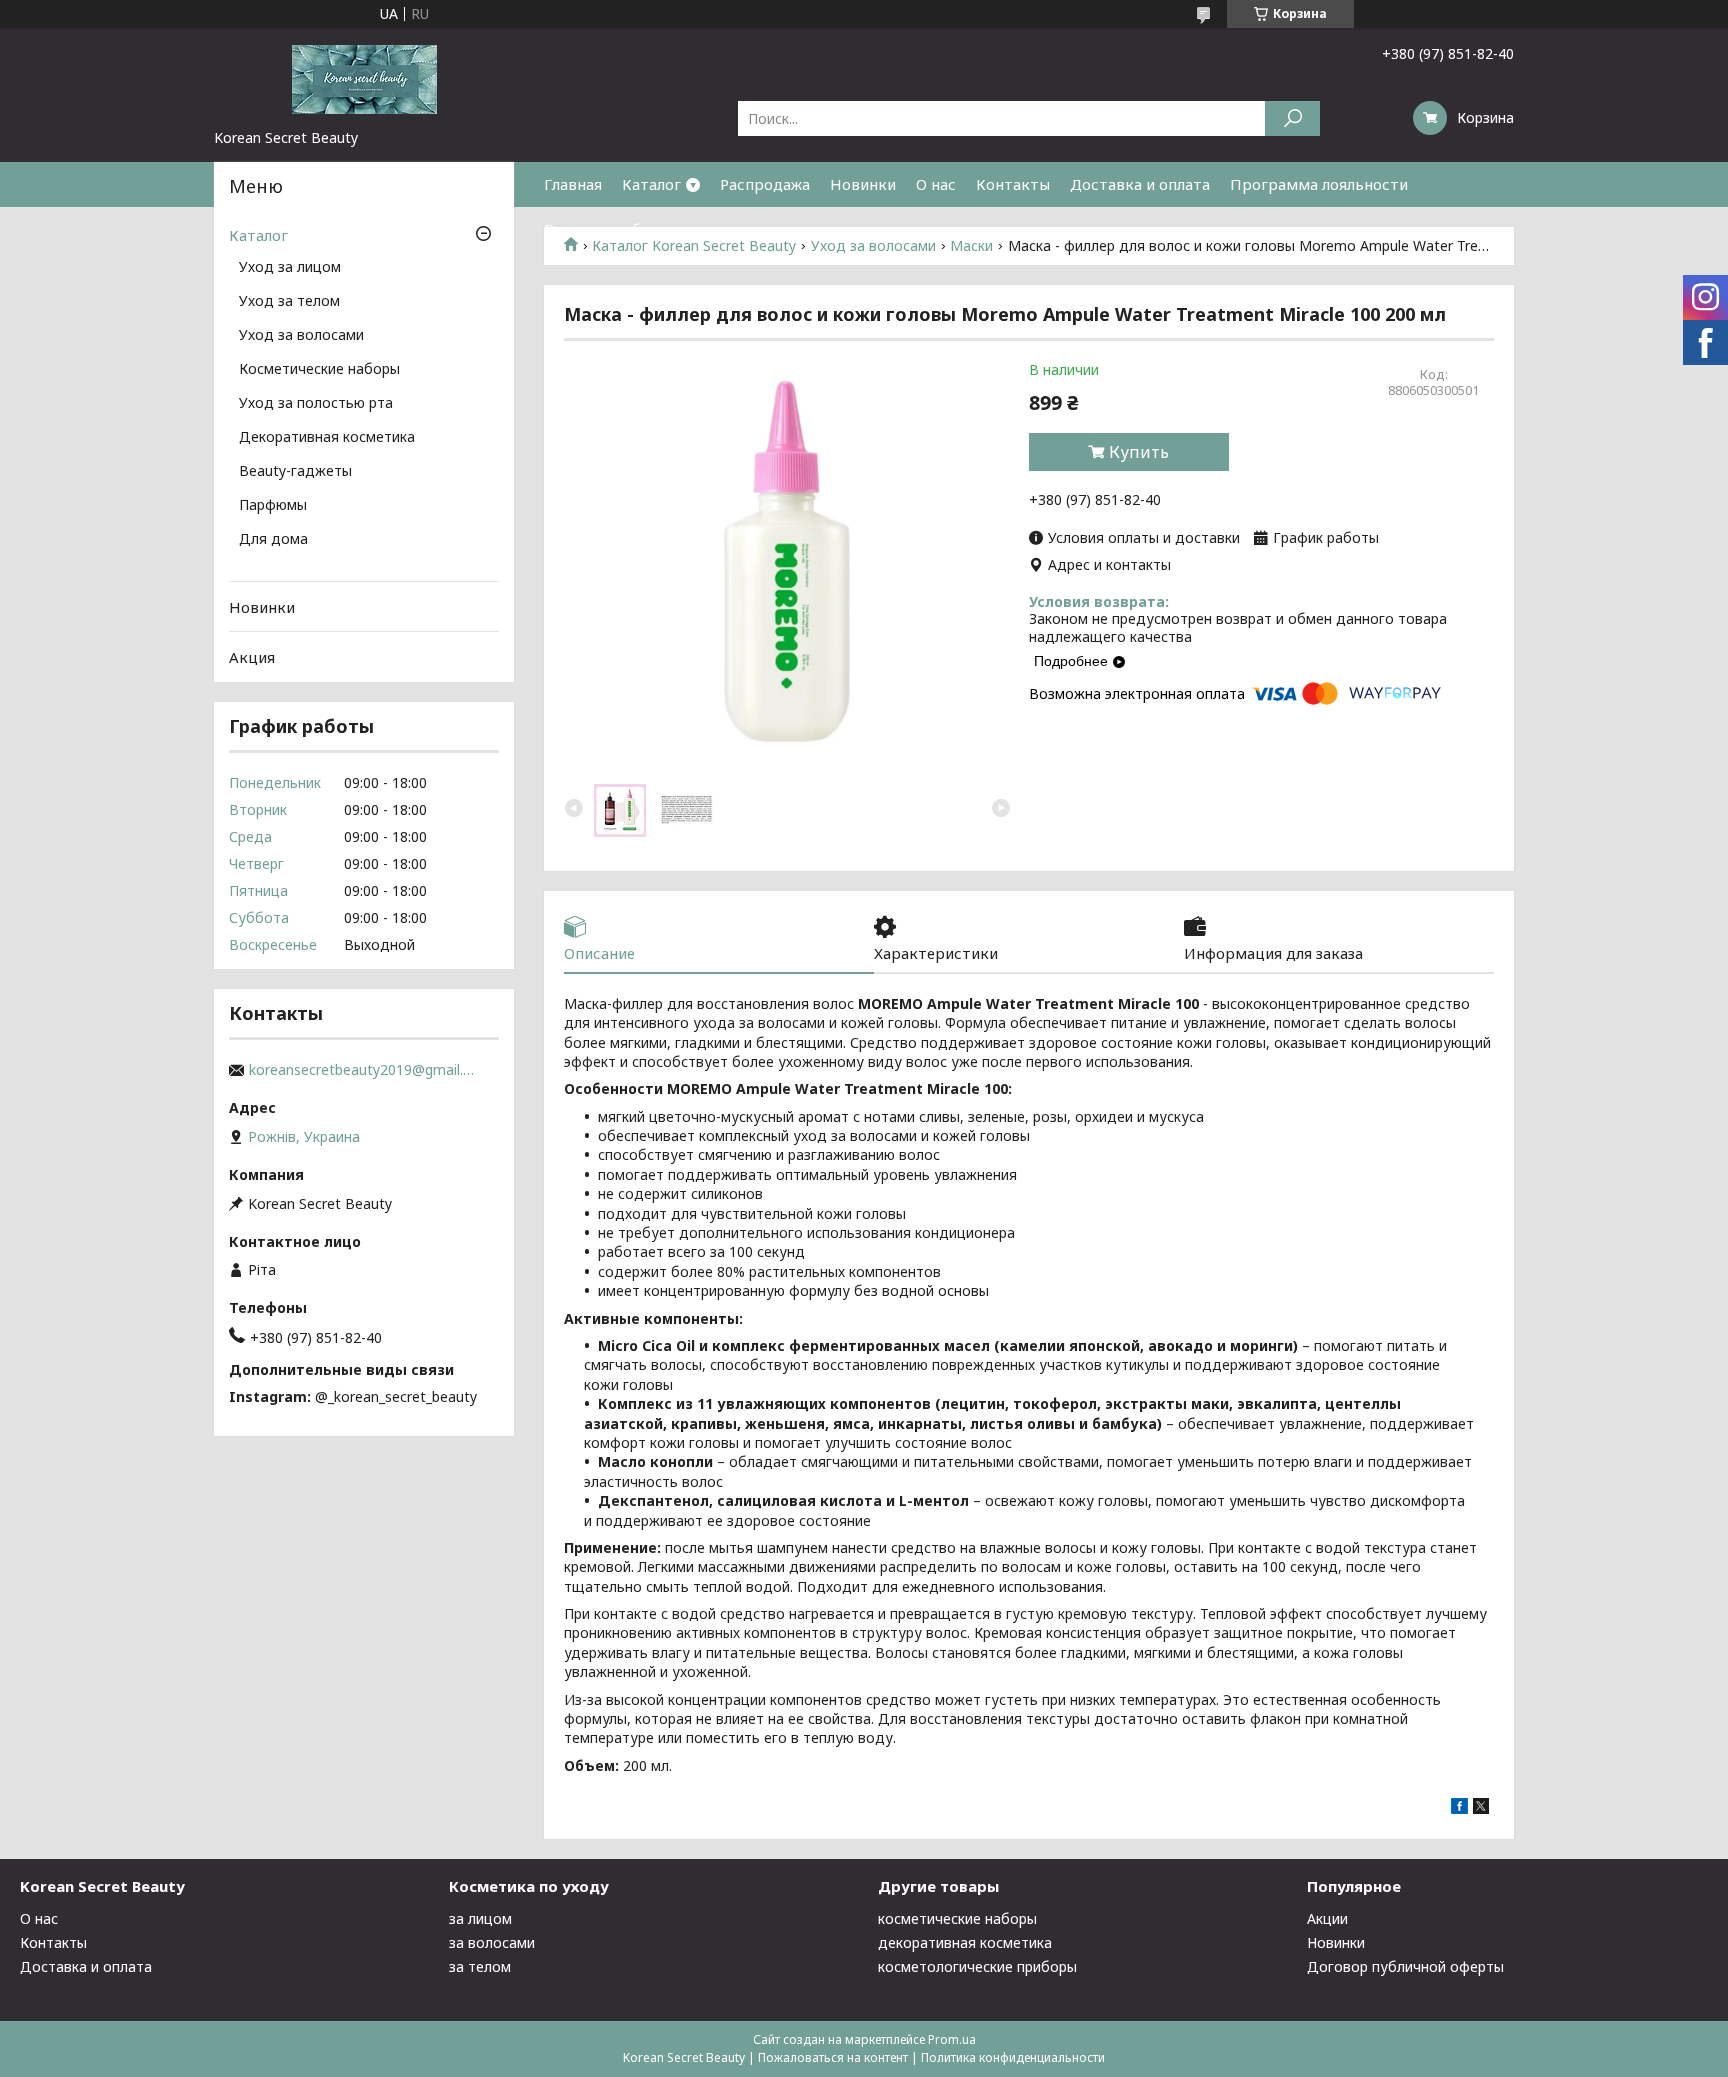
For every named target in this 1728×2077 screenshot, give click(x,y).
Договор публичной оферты (1405, 1966)
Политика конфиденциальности (1013, 2057)
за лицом (480, 1918)
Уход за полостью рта (316, 404)
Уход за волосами (301, 336)
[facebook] (1459, 1808)
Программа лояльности (1319, 184)
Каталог (651, 184)
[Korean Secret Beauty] (364, 78)
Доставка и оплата (1140, 184)
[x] (1481, 1808)
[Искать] (1292, 118)
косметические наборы (957, 1918)
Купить (1139, 452)
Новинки (863, 184)
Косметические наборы (319, 370)
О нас (936, 184)
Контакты (1013, 184)
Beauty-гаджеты (295, 472)
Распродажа (765, 184)
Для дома (273, 540)
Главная (573, 184)
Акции (1327, 1918)
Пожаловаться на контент (833, 2057)
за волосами (492, 1942)
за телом (480, 1966)
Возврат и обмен (607, 229)
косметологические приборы (977, 1966)
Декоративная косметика (327, 438)
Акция (252, 657)
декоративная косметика (965, 1942)
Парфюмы (273, 506)
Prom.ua (952, 2039)
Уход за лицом (290, 268)
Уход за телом (289, 302)
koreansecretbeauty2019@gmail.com (364, 1070)
